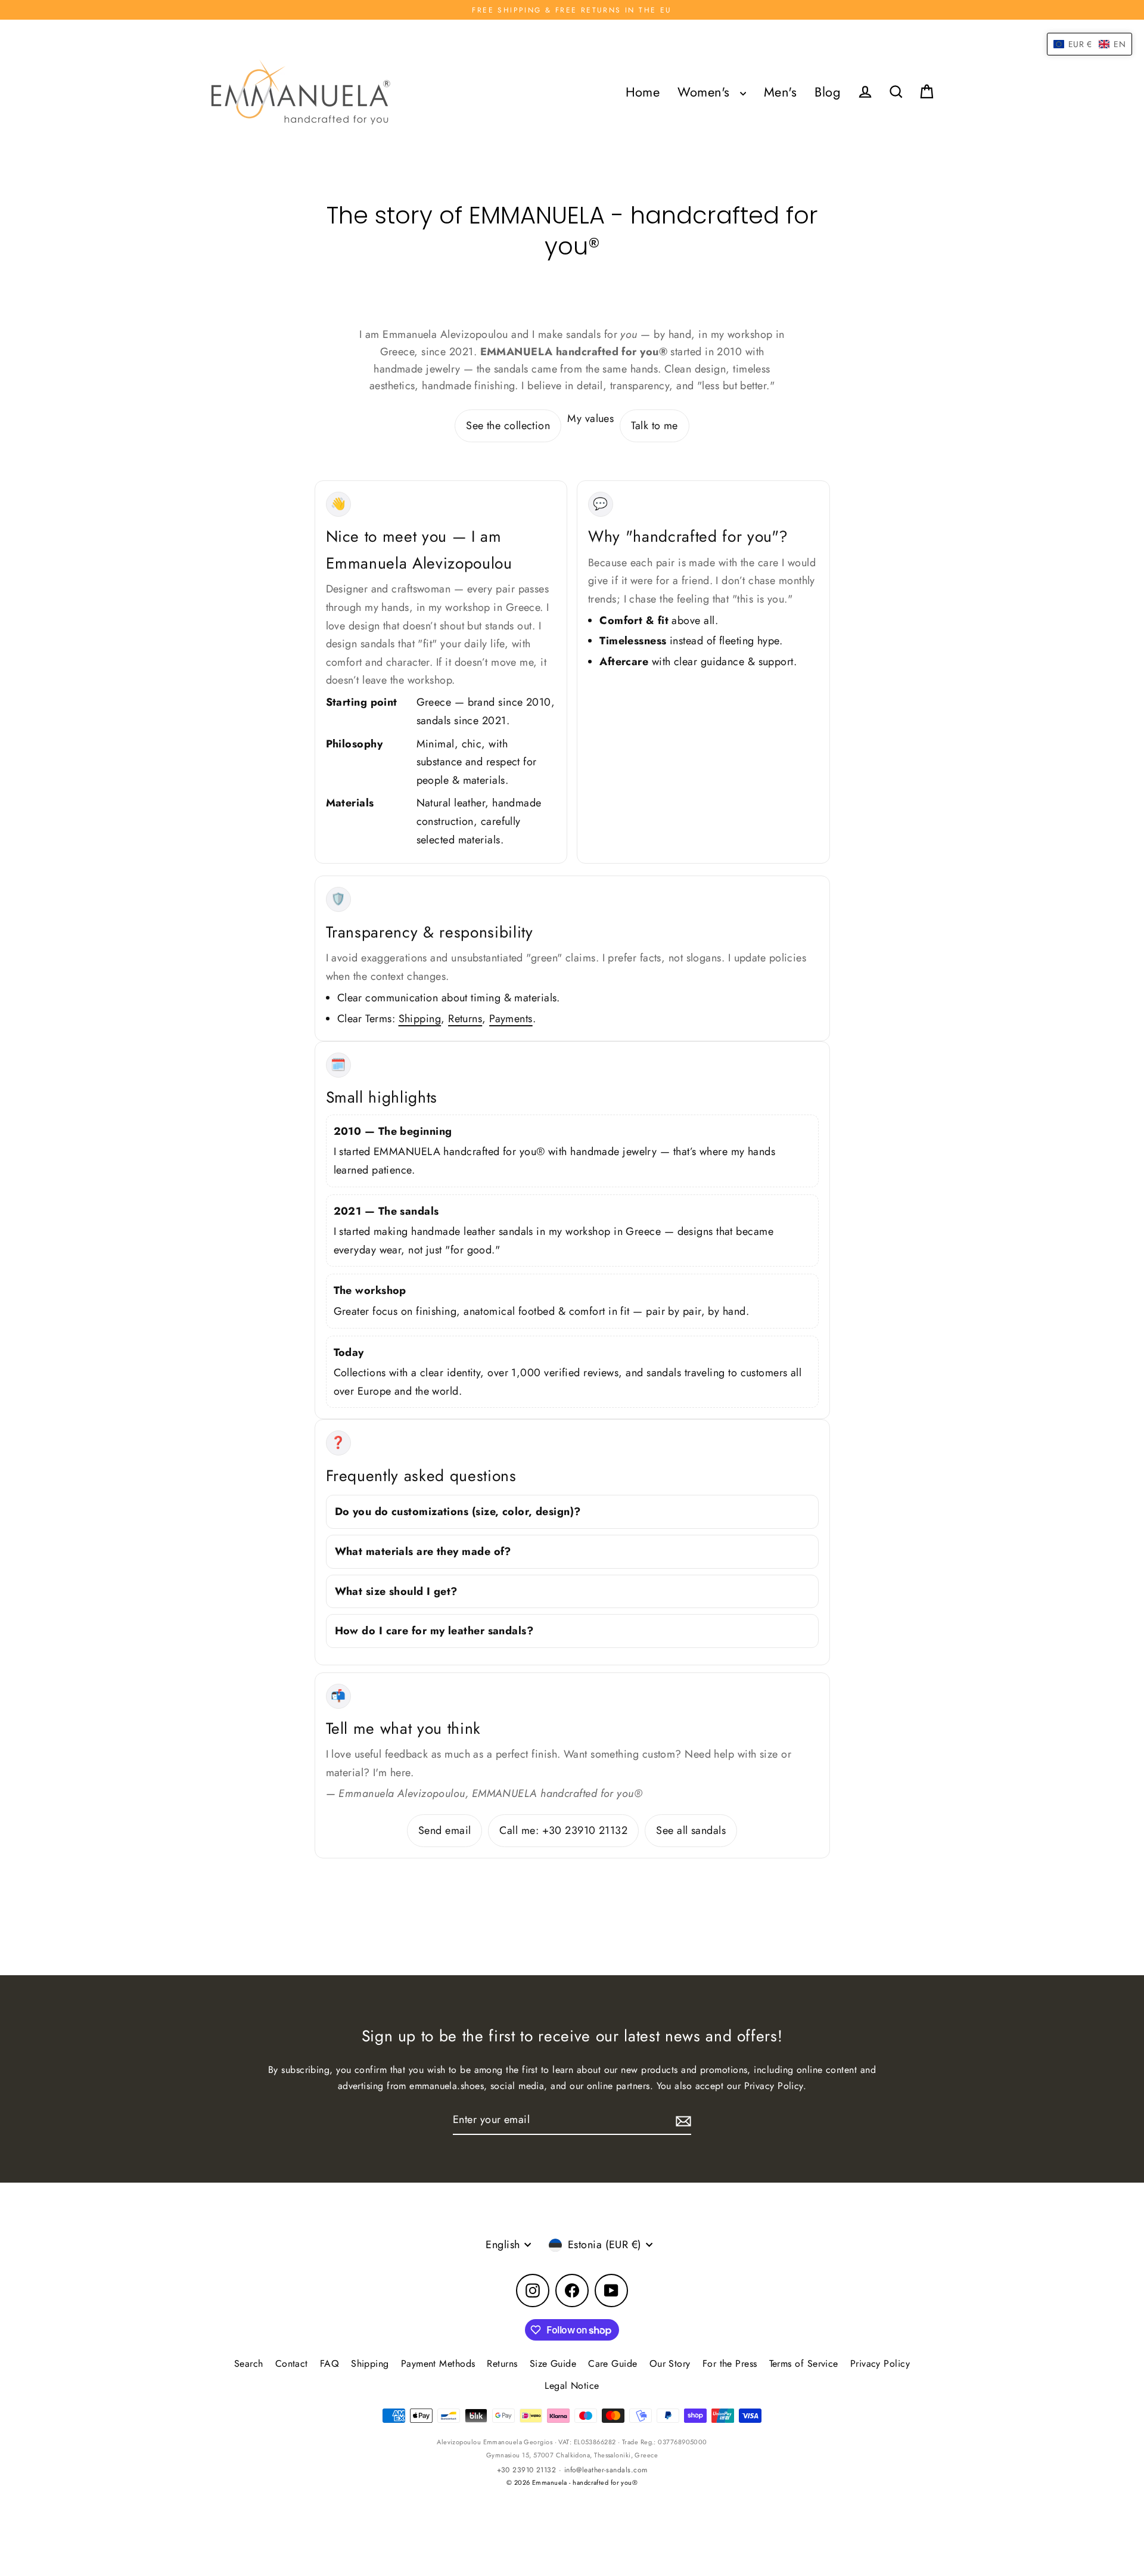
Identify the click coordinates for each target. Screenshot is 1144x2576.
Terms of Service (804, 2364)
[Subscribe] (682, 2120)
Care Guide (613, 2364)
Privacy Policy (880, 2364)
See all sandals (691, 1830)
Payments (511, 1019)
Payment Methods (438, 2364)
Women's (706, 92)
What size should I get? (396, 1591)
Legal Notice (572, 2386)
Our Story (670, 2364)
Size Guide (553, 2364)
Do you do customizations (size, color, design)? (458, 1512)
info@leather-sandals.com (606, 2470)
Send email (445, 1830)
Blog (828, 92)
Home (643, 92)
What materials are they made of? (423, 1551)
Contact (292, 2364)
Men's (780, 92)
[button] (1089, 44)
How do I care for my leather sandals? (434, 1631)
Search (249, 2364)
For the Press (730, 2364)
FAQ (329, 2364)
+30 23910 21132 (527, 2470)
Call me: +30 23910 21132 (563, 1830)
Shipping (420, 1019)
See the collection (508, 426)
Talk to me (655, 426)
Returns (465, 1019)
